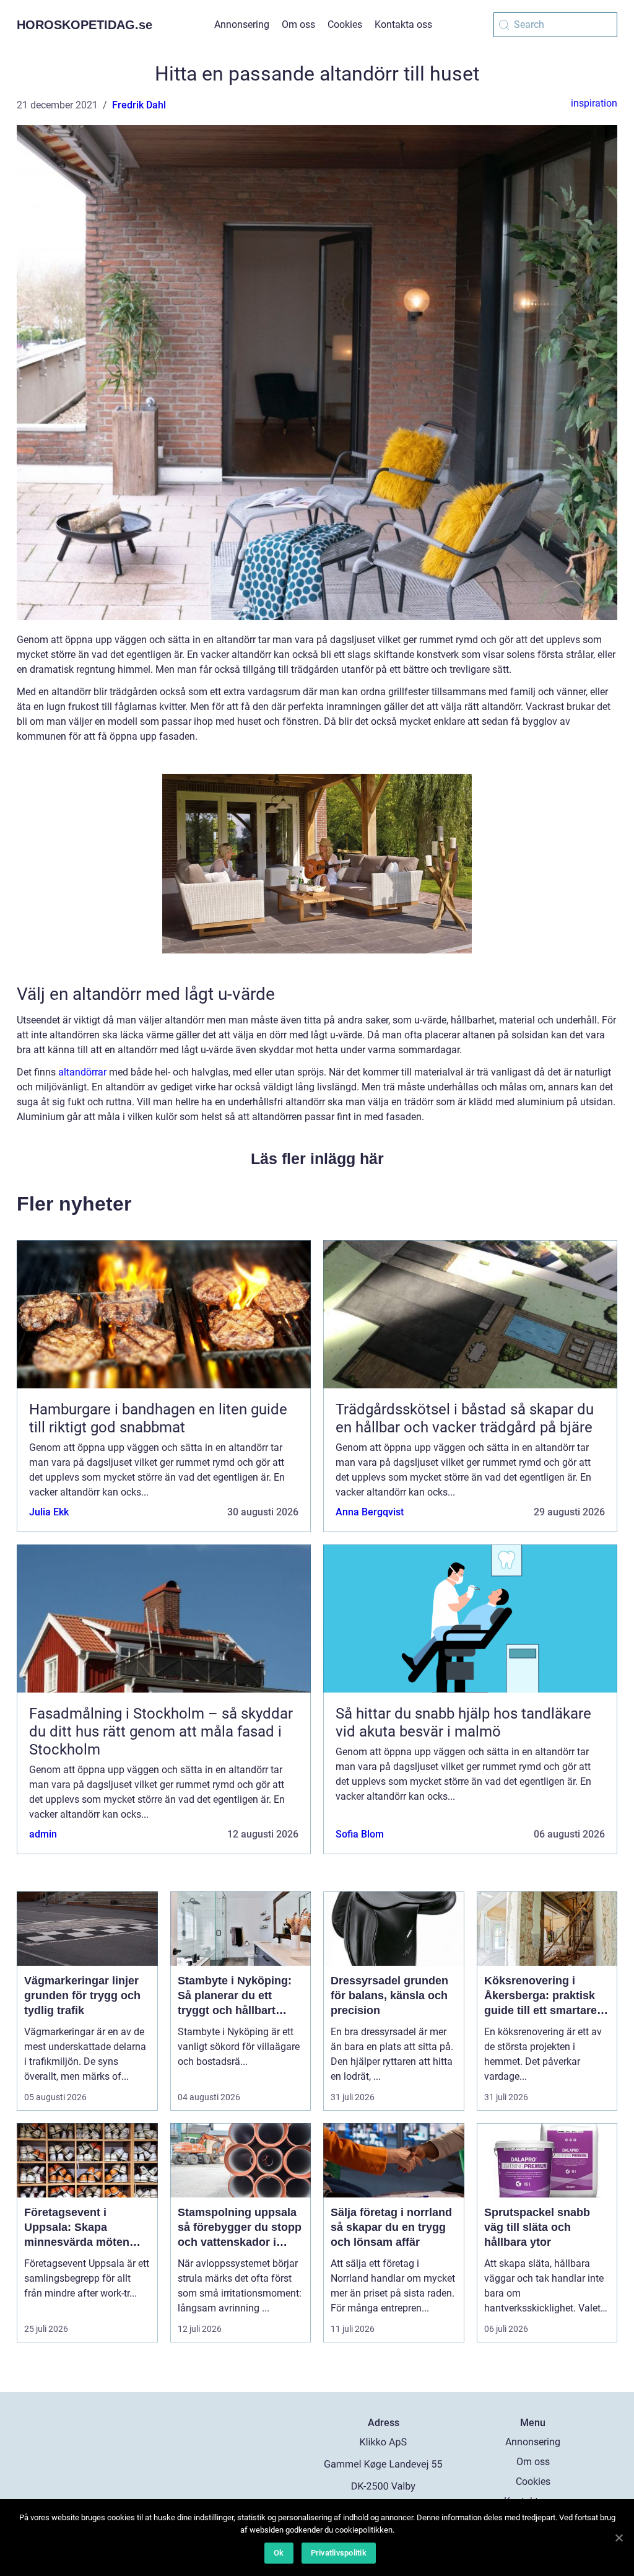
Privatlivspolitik (339, 2553)
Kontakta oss (403, 24)
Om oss (298, 24)
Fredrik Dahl (139, 105)
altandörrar (82, 1072)
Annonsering (242, 24)
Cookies (345, 24)
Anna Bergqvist (370, 1512)
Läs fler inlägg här (317, 1159)
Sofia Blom (360, 1834)
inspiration (594, 103)
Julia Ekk (49, 1512)
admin (43, 1834)
